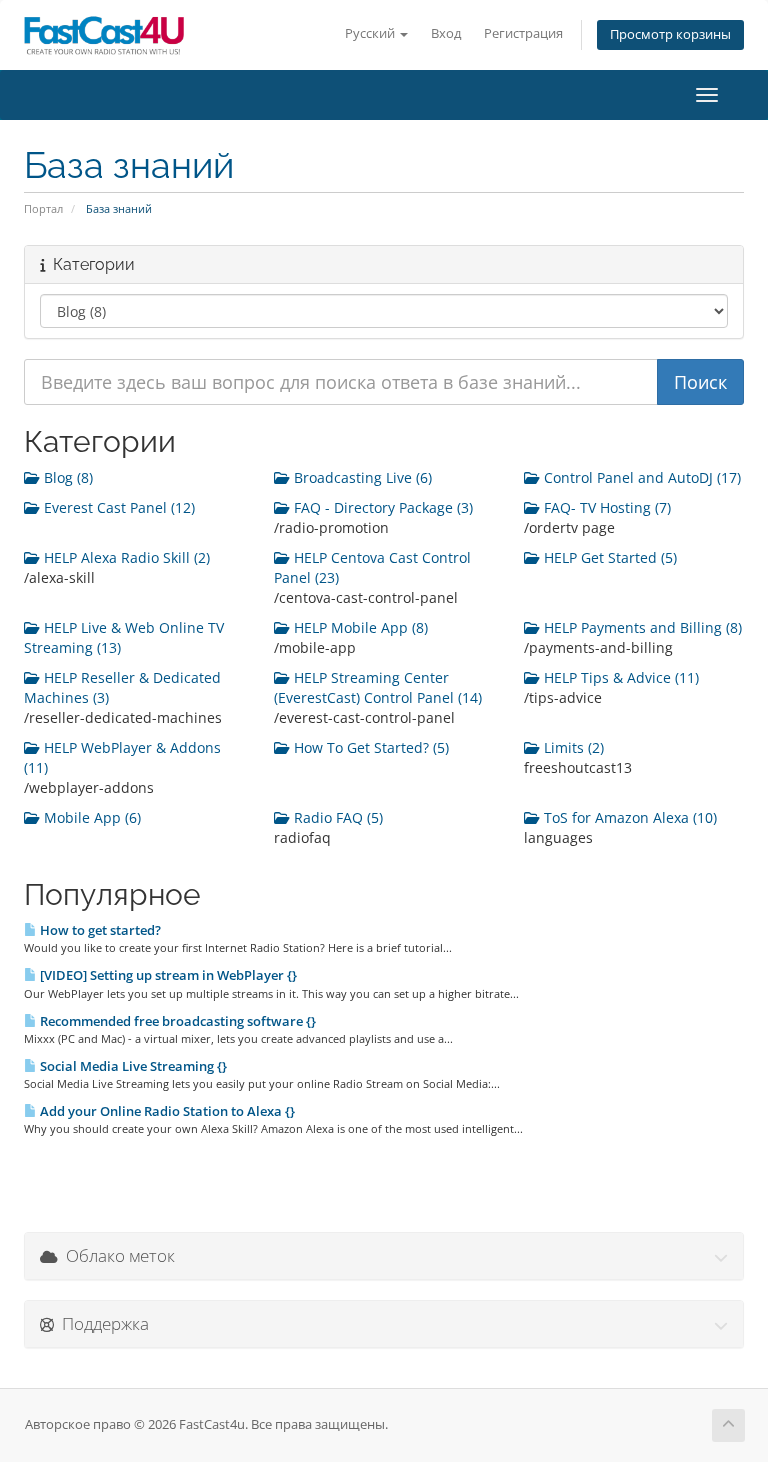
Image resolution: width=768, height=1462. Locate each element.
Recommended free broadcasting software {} (176, 1021)
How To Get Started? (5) (369, 747)
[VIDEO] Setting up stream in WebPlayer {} (167, 975)
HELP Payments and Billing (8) (641, 627)
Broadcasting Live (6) (361, 477)
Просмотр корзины (670, 34)
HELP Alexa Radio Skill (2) (125, 557)
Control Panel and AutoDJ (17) (640, 477)
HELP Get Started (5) (608, 557)
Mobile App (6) (90, 817)
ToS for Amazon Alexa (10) (628, 817)
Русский (371, 33)
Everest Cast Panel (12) (117, 507)
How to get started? (99, 930)
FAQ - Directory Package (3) (381, 507)
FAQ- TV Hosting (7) (605, 507)
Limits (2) (572, 747)
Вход (446, 33)
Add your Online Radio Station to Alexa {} (166, 1111)
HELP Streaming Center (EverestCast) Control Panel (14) (378, 687)
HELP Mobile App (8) (359, 627)
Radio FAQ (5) (336, 817)
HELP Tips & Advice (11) (619, 677)
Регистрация (523, 33)
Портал (43, 208)
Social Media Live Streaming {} (132, 1066)
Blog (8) (66, 477)
